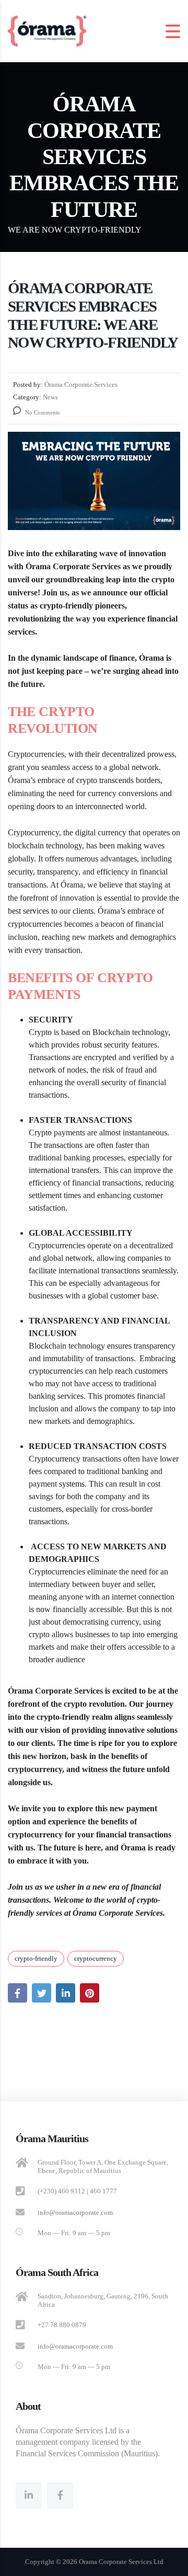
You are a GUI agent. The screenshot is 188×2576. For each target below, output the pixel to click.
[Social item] (29, 2495)
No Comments (42, 412)
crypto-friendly (36, 1958)
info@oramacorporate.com (75, 2212)
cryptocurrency (96, 1958)
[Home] (47, 30)
